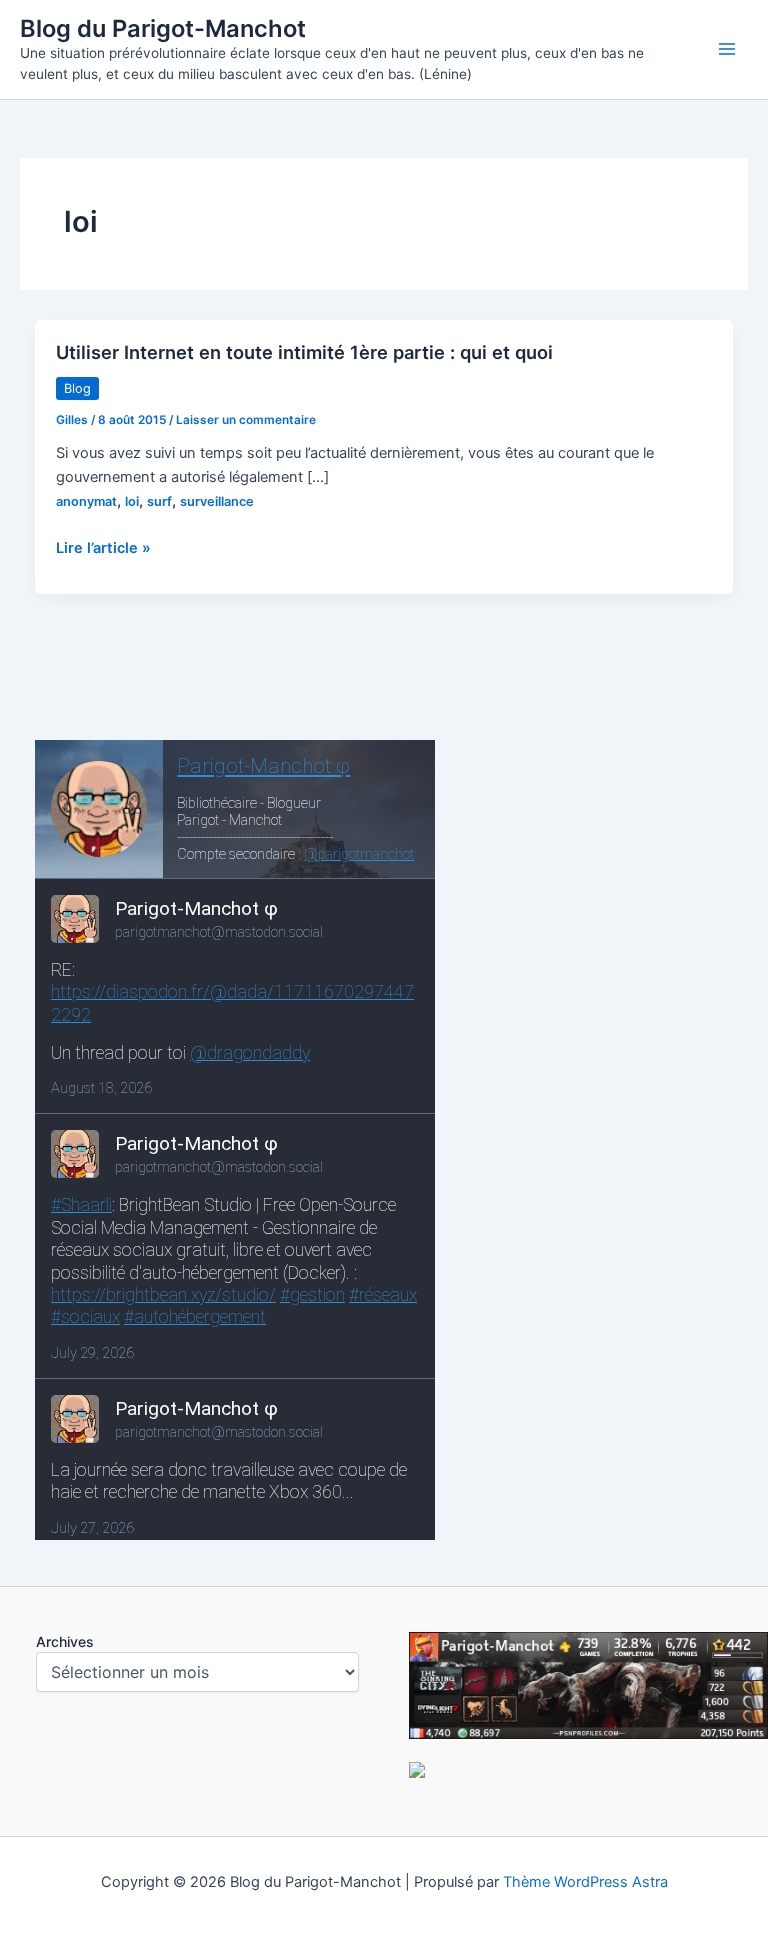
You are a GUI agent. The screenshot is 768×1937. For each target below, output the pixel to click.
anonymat (86, 501)
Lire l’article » (103, 549)
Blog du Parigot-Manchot (163, 28)
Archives (65, 1641)
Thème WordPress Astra (585, 1882)
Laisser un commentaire (246, 420)
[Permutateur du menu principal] (727, 49)
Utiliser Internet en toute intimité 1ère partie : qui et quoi (304, 352)
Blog (77, 388)
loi (132, 501)
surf (159, 501)
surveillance (217, 501)
